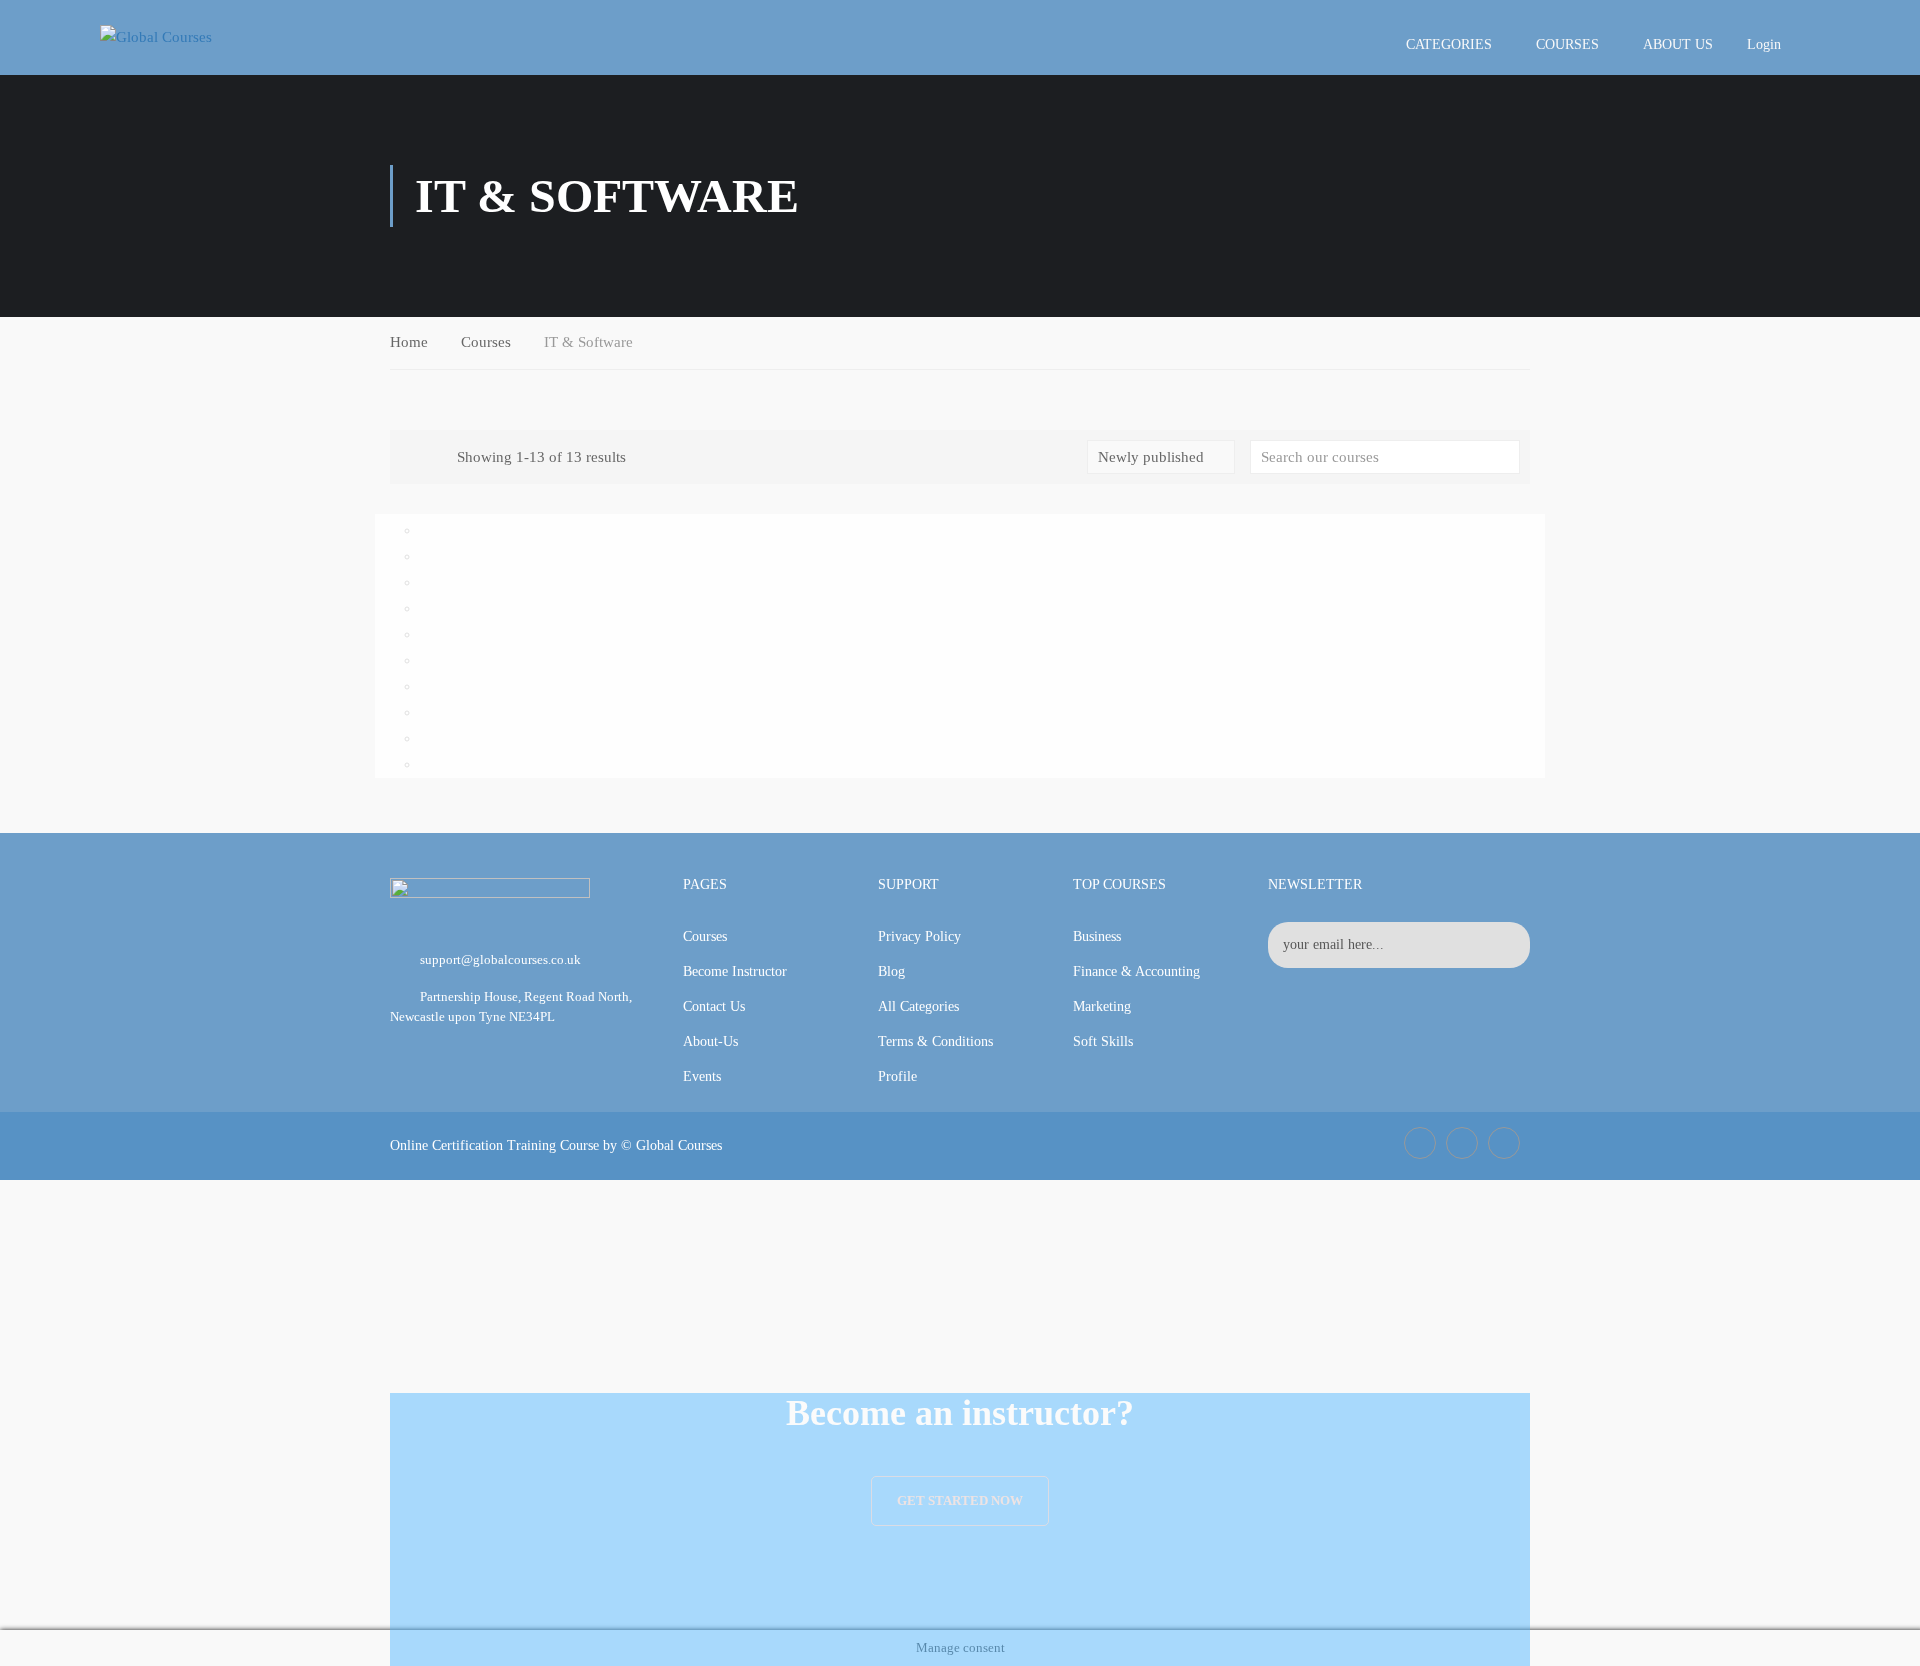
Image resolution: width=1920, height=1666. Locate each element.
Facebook (1420, 1143)
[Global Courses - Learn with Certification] (190, 37)
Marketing (1102, 1006)
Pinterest (1504, 1143)
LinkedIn (1462, 1143)
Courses (1567, 44)
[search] (1505, 457)
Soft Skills (1103, 1041)
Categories (1449, 44)
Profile (897, 1076)
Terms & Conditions (935, 1041)
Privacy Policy (919, 936)
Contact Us (714, 1006)
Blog (891, 971)
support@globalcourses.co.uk (500, 959)
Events (702, 1076)
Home (409, 342)
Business (1097, 936)
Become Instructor (735, 971)
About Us (1678, 44)
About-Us (710, 1041)
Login (1764, 44)
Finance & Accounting (1136, 971)
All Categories (918, 1006)
